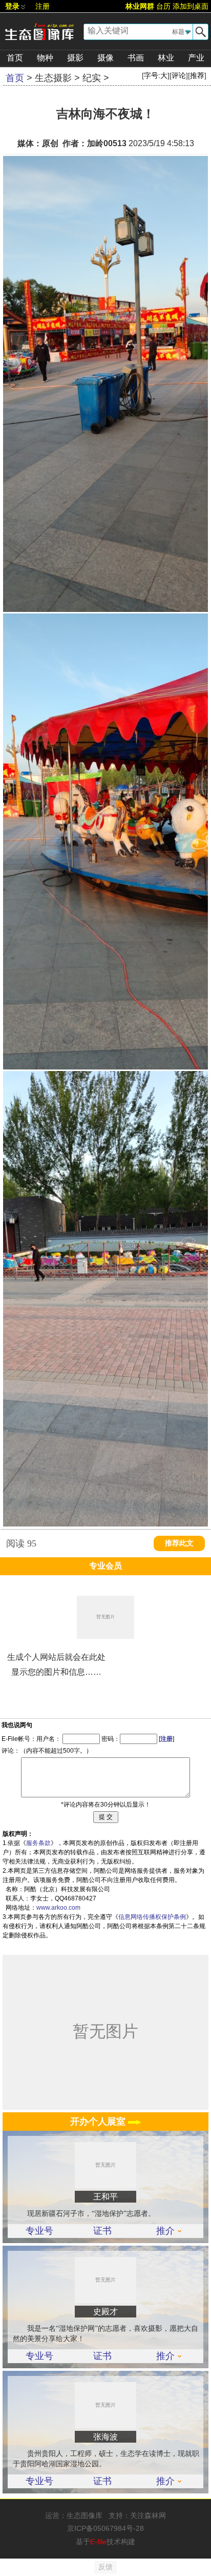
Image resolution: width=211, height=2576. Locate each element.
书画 (136, 58)
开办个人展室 (99, 2122)
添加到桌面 (191, 6)
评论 (179, 75)
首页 (15, 58)
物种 (45, 58)
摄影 (75, 58)
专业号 (39, 2231)
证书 (102, 2231)
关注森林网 (148, 2515)
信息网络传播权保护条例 (152, 1917)
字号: (156, 75)
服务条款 (38, 1843)
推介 (165, 2231)
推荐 (197, 75)
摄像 (105, 58)
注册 (43, 6)
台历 (163, 6)
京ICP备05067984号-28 (105, 2528)
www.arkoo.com (58, 1908)
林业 (166, 58)
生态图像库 (85, 2515)
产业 (196, 58)
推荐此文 (179, 1543)
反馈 (105, 2567)
